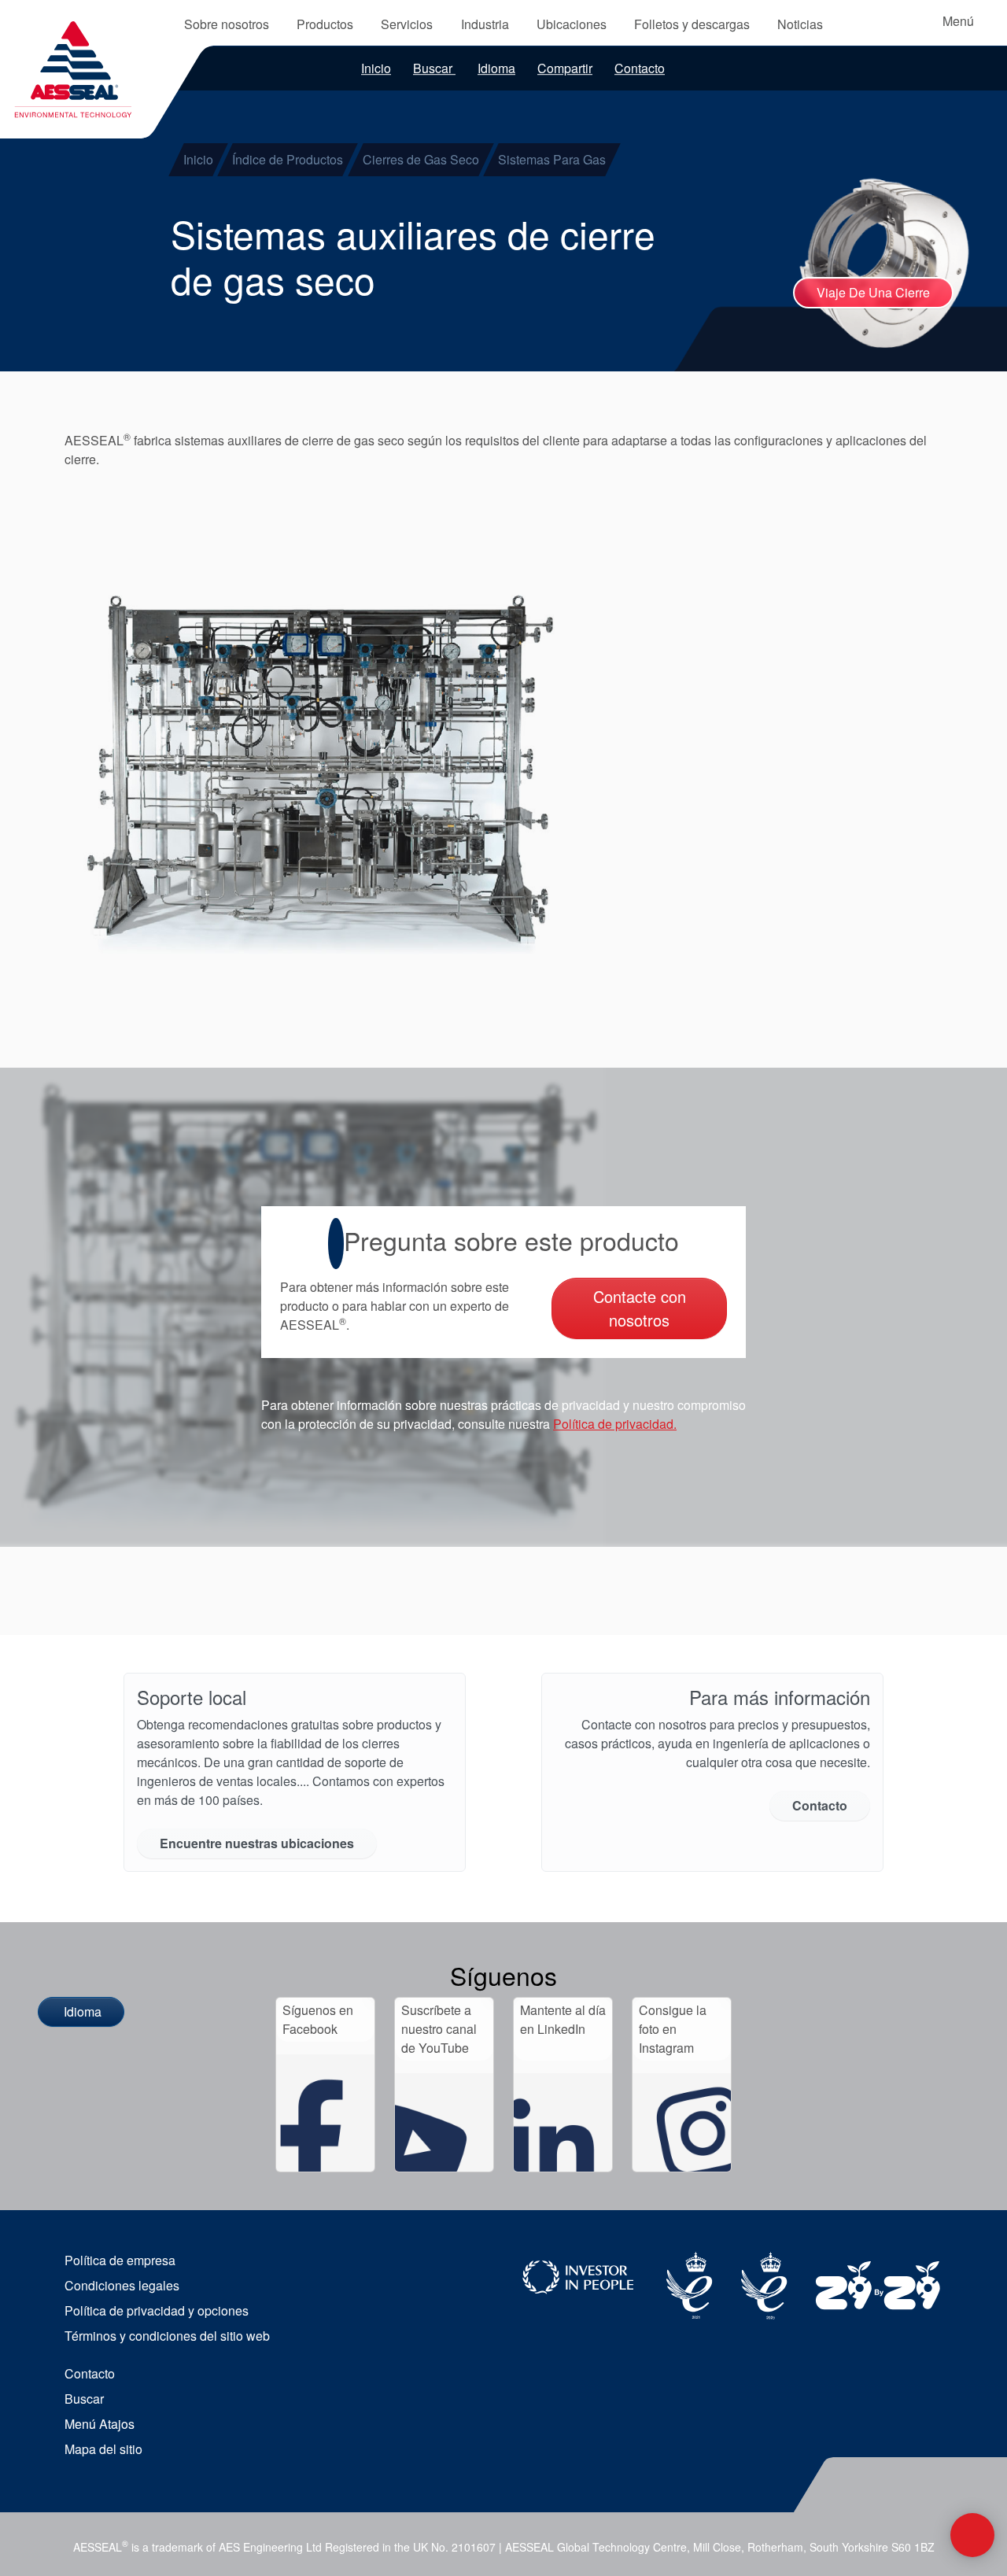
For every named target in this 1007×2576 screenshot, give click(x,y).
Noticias (800, 24)
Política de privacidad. (615, 1424)
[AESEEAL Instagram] (682, 2122)
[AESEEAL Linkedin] (563, 2122)
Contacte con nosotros (640, 1308)
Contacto (640, 68)
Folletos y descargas (692, 24)
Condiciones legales (122, 2285)
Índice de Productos (288, 159)
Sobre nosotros (227, 24)
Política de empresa (120, 2260)
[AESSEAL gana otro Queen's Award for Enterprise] (690, 2284)
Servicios (407, 24)
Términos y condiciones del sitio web (167, 2336)
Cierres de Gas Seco (421, 159)
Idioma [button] (496, 68)
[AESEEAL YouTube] (444, 2122)
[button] (317, 772)
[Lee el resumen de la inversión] (879, 2291)
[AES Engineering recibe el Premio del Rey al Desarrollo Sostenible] (765, 2284)
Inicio (376, 68)
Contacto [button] (820, 1805)
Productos (325, 24)
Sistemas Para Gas (552, 159)
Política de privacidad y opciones (157, 2310)
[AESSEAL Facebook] (325, 2113)
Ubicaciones (572, 24)
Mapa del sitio (103, 2449)
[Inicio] (74, 61)
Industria (485, 24)
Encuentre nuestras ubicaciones (257, 1843)
